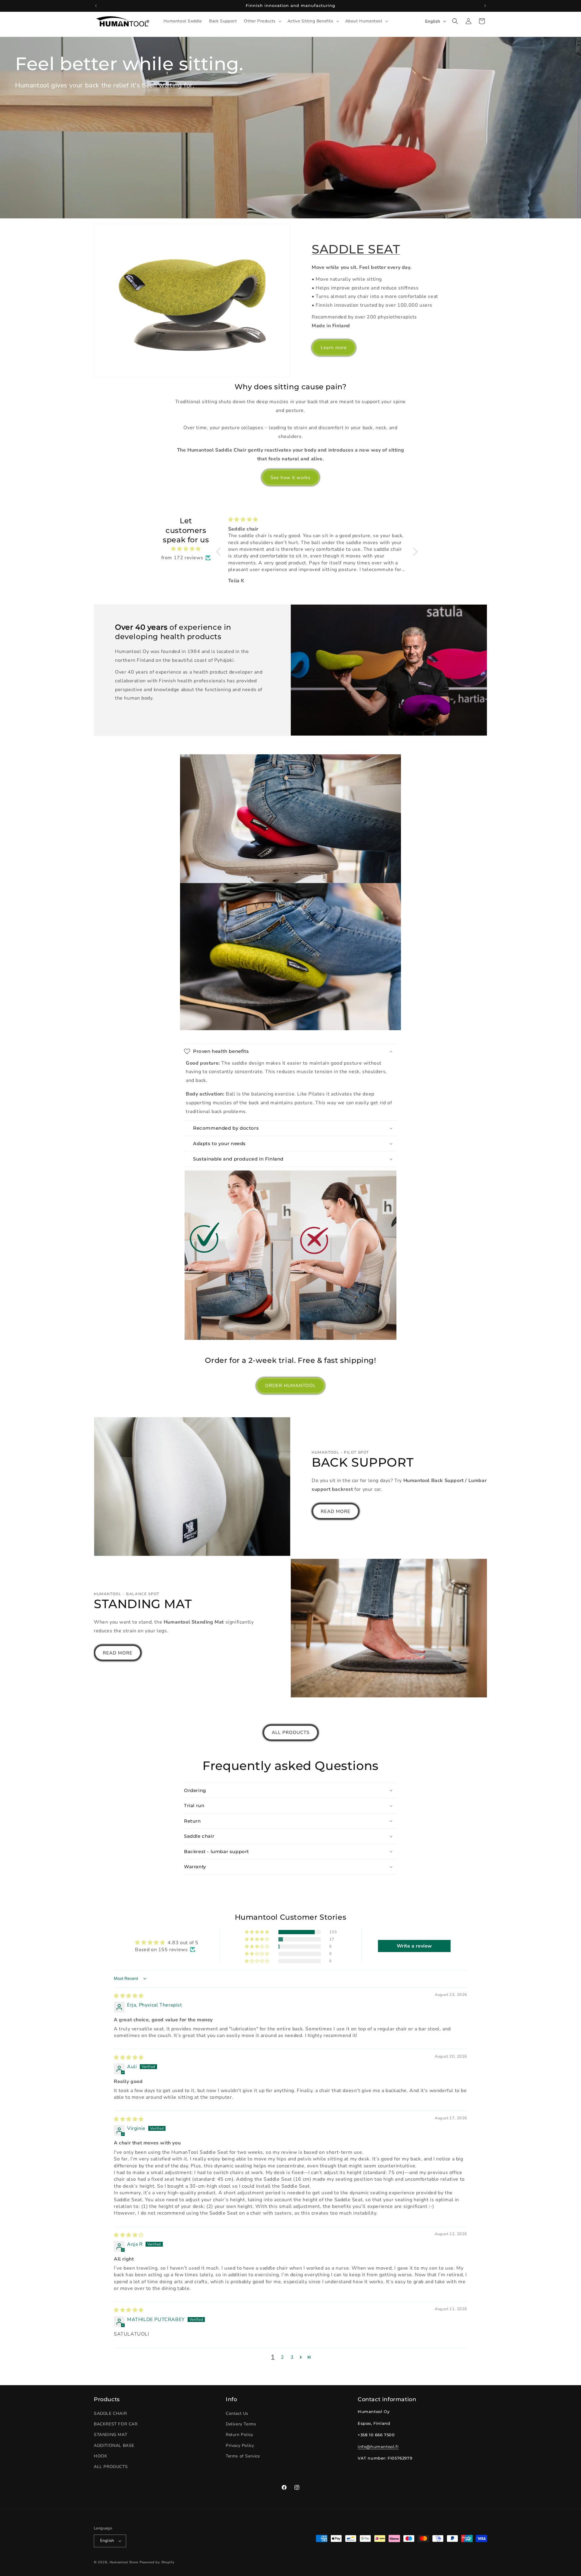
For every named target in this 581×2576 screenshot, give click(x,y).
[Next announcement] (485, 6)
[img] (186, 549)
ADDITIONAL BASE (114, 2445)
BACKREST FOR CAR (116, 2424)
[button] (262, 21)
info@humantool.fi (378, 2447)
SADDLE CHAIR (110, 2413)
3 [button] (292, 2357)
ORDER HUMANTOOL (290, 1386)
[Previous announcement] (96, 6)
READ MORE (336, 1511)
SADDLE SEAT (356, 249)
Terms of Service (243, 2456)
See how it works (290, 478)
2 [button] (282, 2357)
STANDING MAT (110, 2435)
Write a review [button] (414, 1946)
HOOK (100, 2456)
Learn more (334, 348)
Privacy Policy (240, 2445)
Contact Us (237, 2413)
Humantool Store (124, 2562)
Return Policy (240, 2435)
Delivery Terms (241, 2424)
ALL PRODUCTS (291, 1732)
